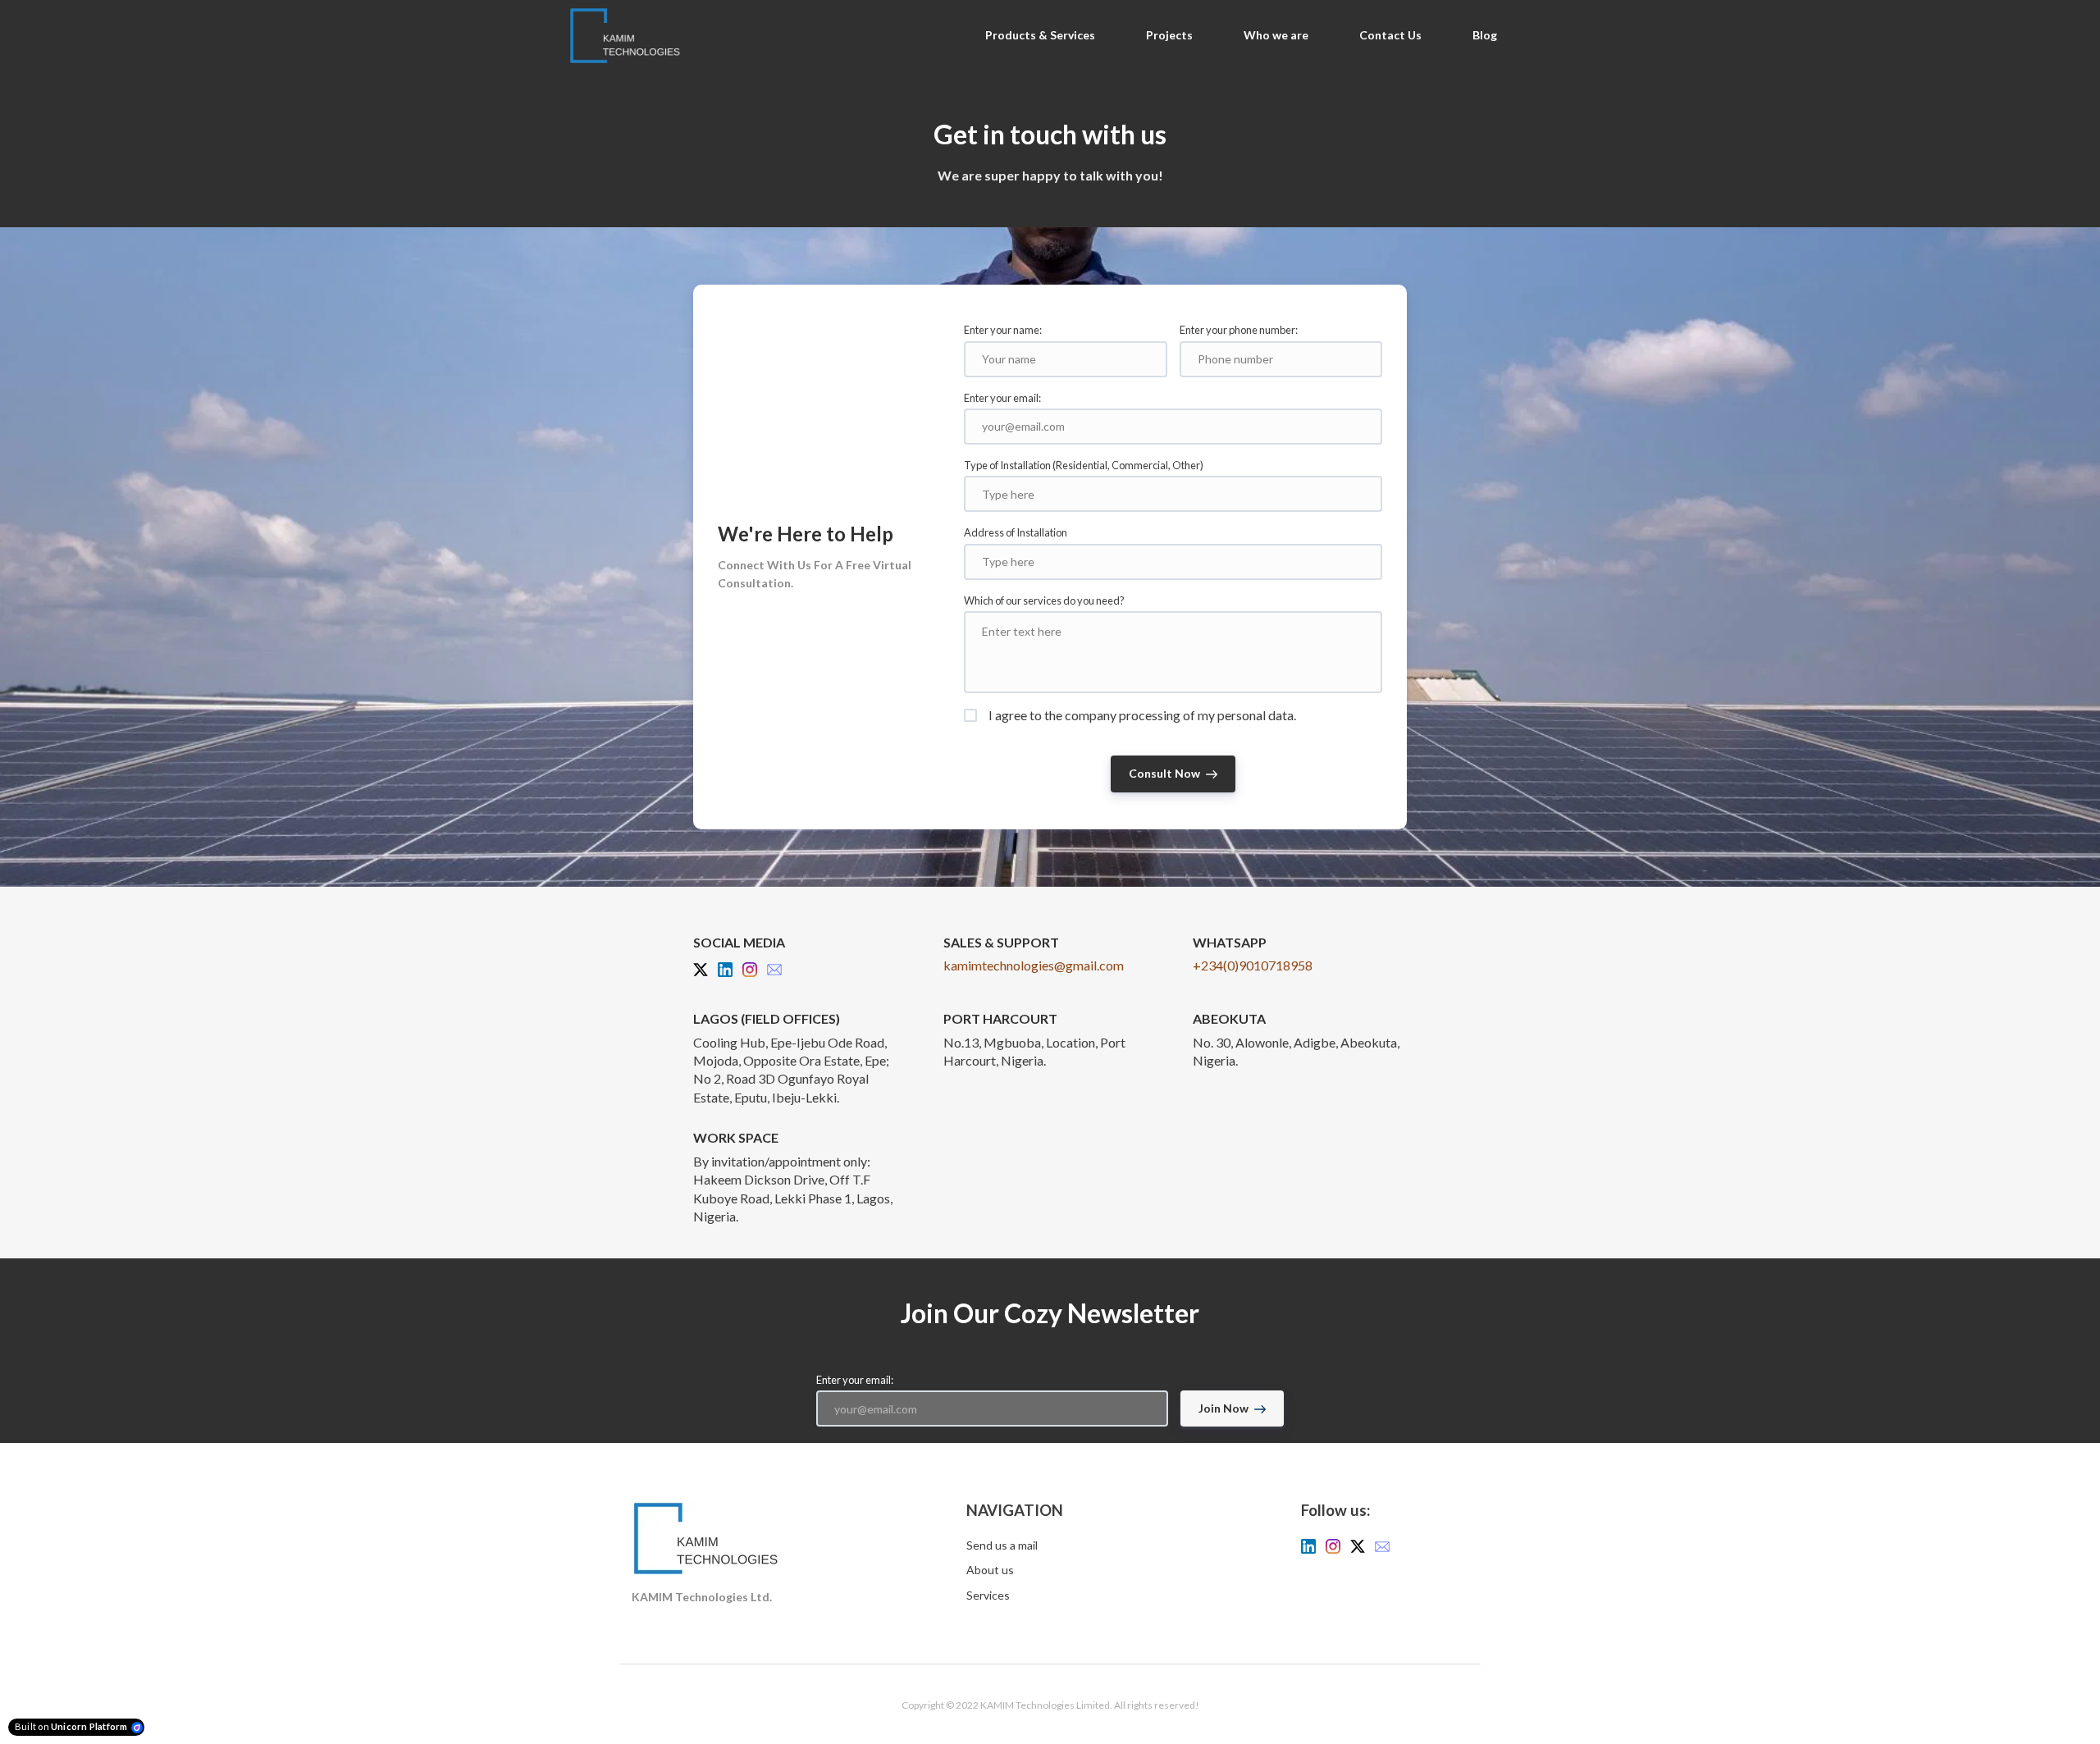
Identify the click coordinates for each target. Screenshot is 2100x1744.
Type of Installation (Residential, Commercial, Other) (1084, 465)
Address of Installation (1016, 532)
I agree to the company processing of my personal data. (1142, 715)
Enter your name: (1003, 330)
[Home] (629, 36)
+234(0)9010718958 (1253, 965)
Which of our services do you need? (1044, 600)
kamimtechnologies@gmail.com (1034, 965)
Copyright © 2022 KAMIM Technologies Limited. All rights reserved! (1050, 1705)
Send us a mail (1002, 1545)
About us (990, 1570)
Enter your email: (1002, 398)
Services (988, 1595)
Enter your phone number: (1239, 330)
